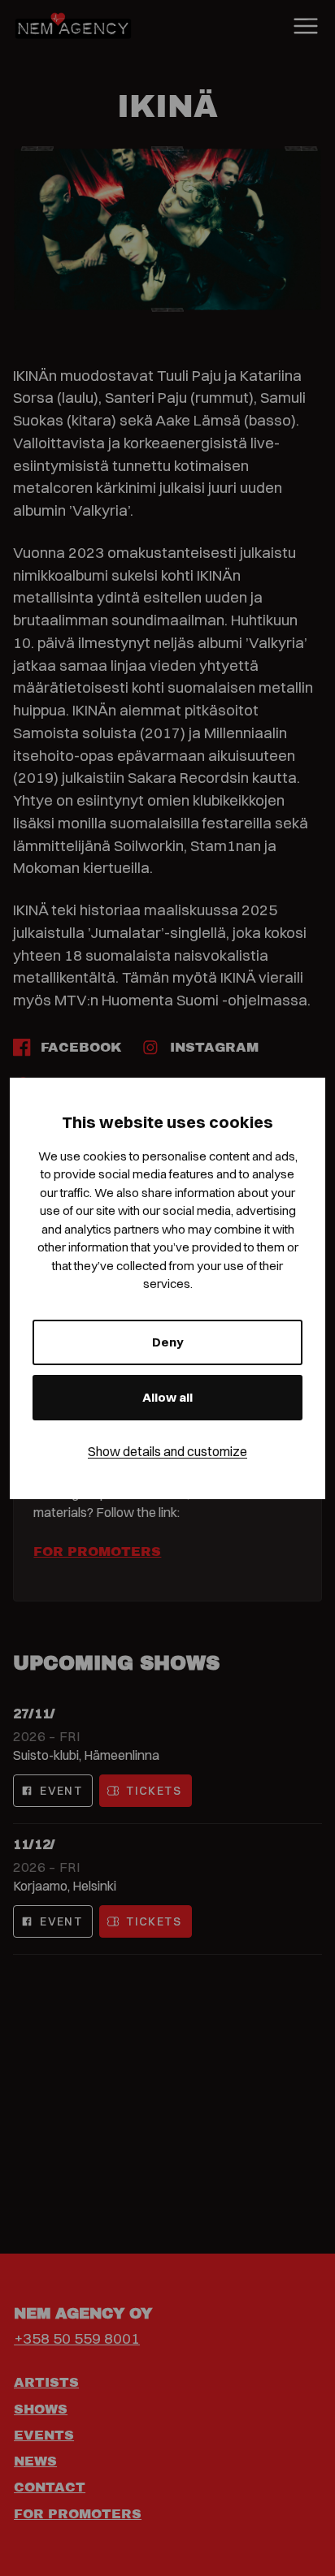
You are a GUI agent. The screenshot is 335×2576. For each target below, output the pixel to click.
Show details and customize (167, 1451)
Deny (168, 1342)
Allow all (167, 1397)
